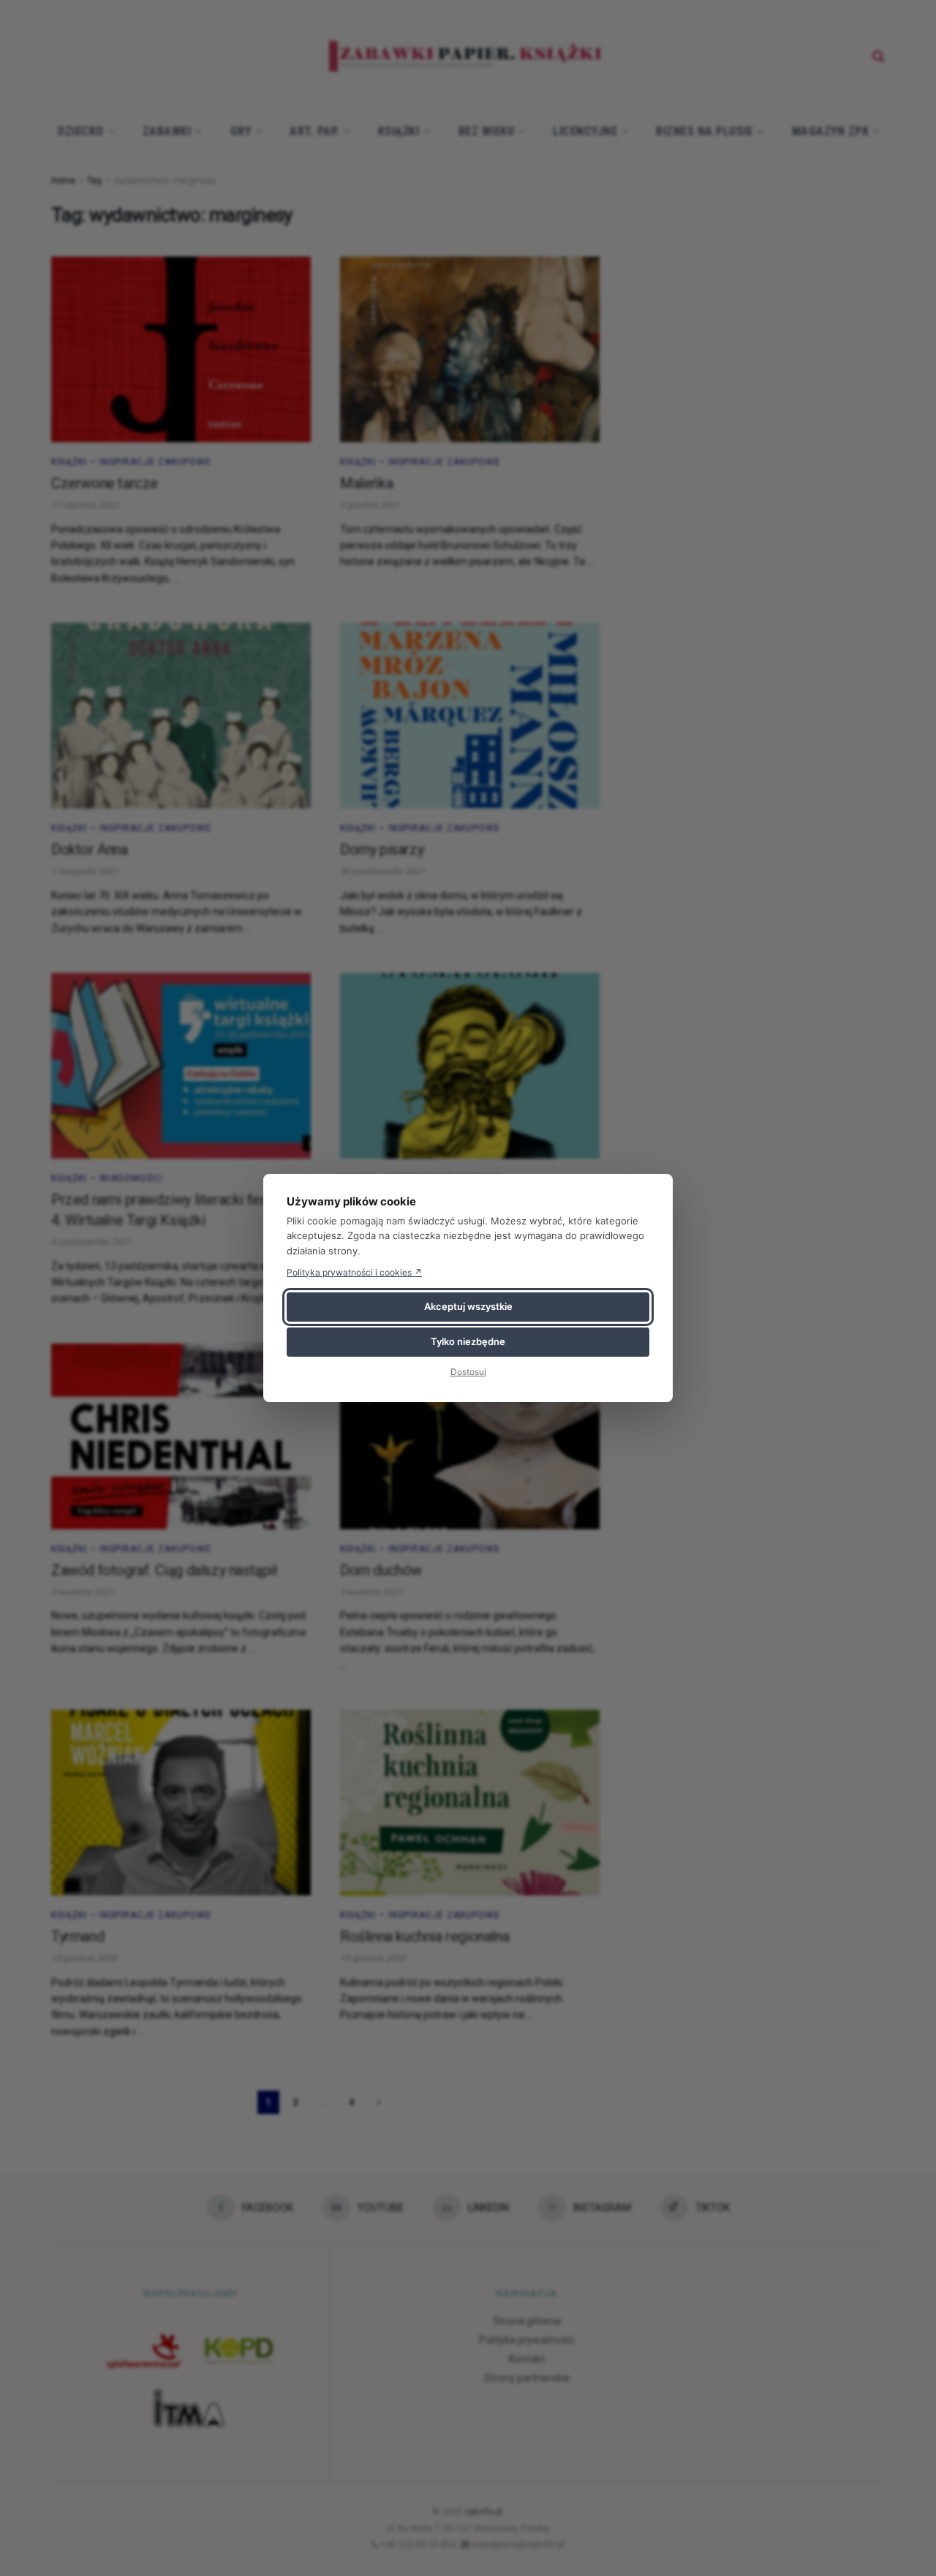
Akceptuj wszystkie (468, 1306)
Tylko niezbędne (468, 1341)
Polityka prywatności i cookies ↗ (354, 1272)
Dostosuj (468, 1372)
